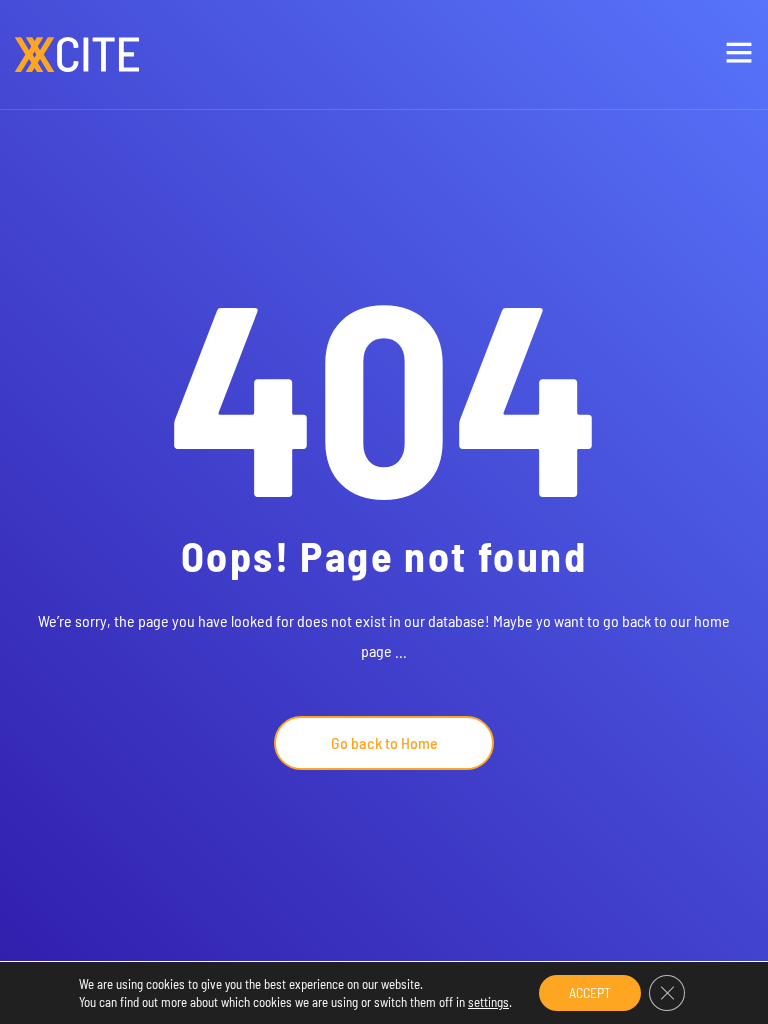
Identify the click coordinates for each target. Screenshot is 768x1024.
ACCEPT (590, 992)
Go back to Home (384, 742)
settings (488, 1002)
